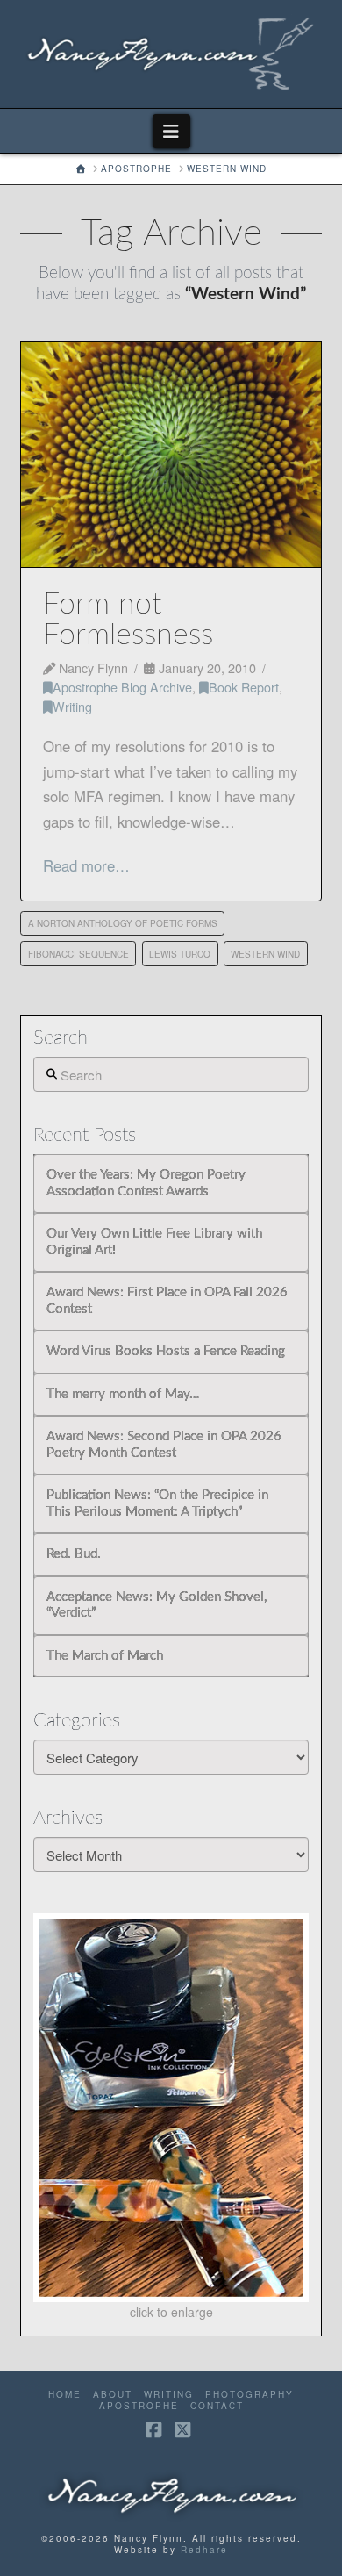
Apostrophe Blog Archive (122, 687)
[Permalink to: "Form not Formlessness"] (171, 455)
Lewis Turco (180, 954)
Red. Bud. (74, 1554)
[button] (171, 131)
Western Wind (265, 954)
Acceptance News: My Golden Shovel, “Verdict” (157, 1605)
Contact (217, 2406)
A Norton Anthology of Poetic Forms (123, 923)
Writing (72, 706)
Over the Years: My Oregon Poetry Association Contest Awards (146, 1183)
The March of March (105, 1656)
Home (65, 2395)
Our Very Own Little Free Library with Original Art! (154, 1242)
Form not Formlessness (128, 620)
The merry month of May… (123, 1394)
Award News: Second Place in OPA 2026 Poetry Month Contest (164, 1445)
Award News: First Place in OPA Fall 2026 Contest (167, 1301)
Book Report (244, 687)
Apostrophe (139, 2406)
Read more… (86, 865)
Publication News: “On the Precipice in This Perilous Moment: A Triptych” (157, 1503)
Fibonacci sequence (78, 954)
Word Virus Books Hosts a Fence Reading (166, 1351)
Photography (249, 2395)
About (113, 2395)
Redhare (204, 2550)
